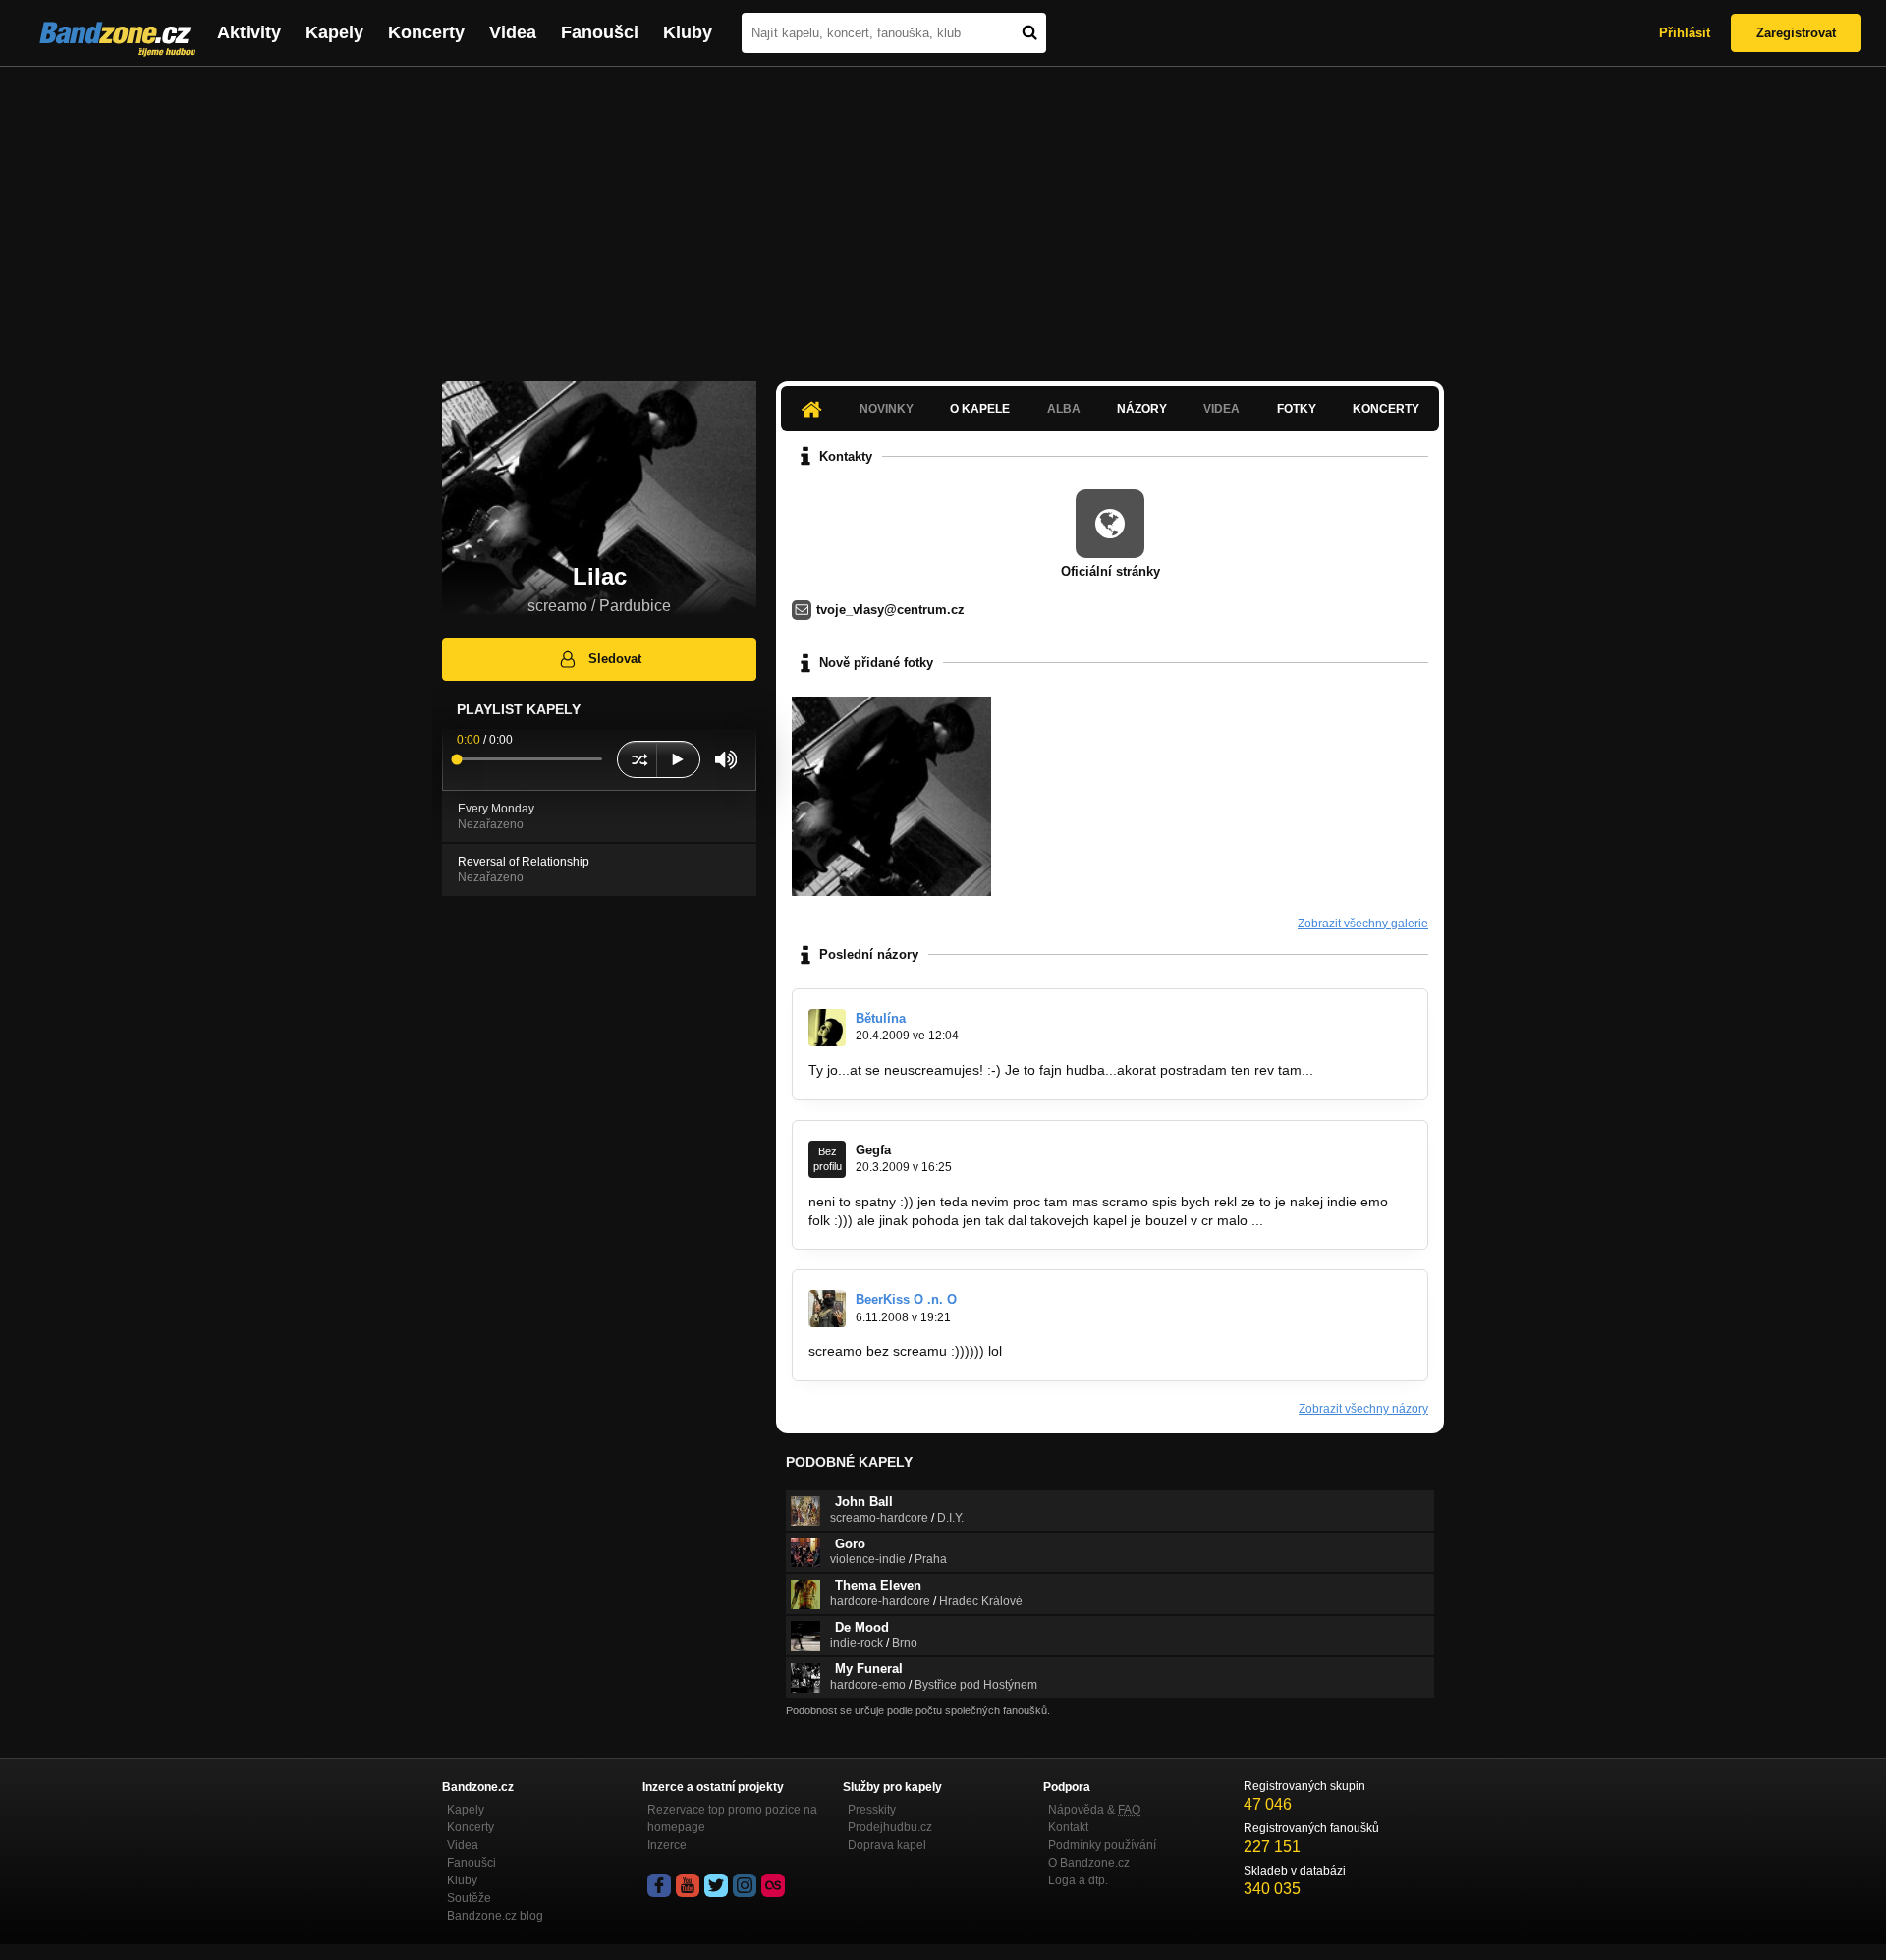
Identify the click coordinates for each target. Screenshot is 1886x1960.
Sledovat (615, 659)
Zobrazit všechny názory (1363, 1409)
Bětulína (881, 1018)
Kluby (688, 32)
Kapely (334, 32)
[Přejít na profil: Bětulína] (827, 1028)
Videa (513, 32)
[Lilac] (891, 796)
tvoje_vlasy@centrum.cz (890, 610)
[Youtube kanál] (688, 1885)
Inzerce (667, 1845)
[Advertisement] (943, 214)
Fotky (1297, 409)
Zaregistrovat (1796, 33)
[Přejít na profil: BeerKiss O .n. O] (827, 1309)
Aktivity (249, 32)
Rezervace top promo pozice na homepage (732, 1819)
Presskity (872, 1810)
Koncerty (426, 32)
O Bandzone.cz (1089, 1863)
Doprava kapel (887, 1845)
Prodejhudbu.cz (890, 1827)
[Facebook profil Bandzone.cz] (659, 1885)
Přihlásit (1685, 33)
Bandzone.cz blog (495, 1916)
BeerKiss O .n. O (906, 1299)
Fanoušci (600, 32)
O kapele (980, 409)
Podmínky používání (1102, 1845)
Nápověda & (1094, 1810)
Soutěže (469, 1898)
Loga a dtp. (1078, 1880)
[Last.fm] (773, 1885)
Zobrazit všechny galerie (1363, 924)
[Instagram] (745, 1885)
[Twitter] (716, 1885)
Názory (1142, 409)
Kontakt (1068, 1827)
